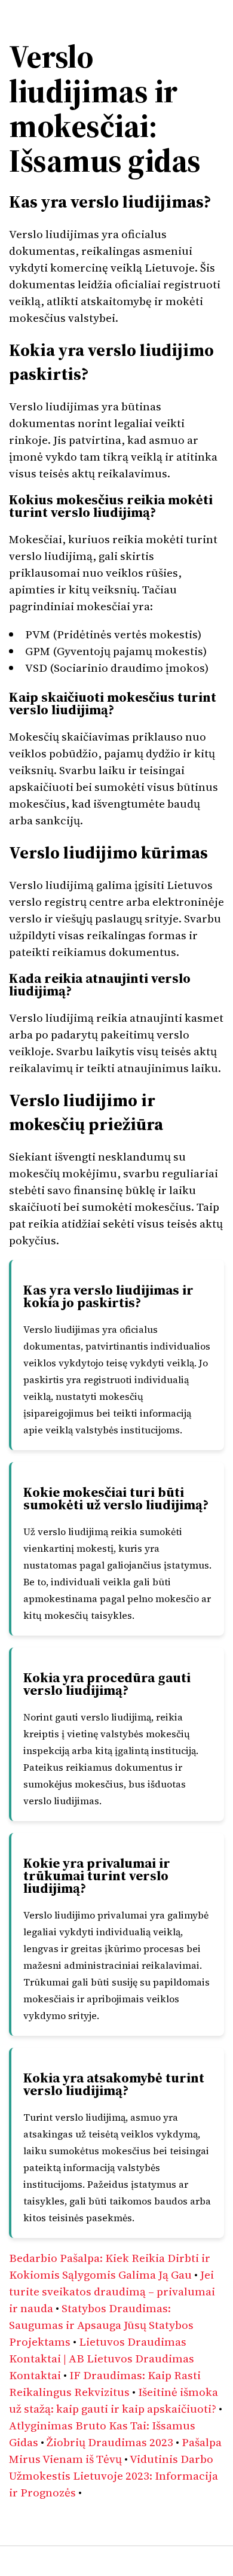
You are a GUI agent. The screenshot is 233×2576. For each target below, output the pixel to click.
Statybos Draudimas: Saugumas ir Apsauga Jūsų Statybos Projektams (101, 2325)
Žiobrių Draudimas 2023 (110, 2442)
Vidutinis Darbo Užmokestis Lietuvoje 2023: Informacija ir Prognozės (114, 2475)
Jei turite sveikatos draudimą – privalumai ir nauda (112, 2291)
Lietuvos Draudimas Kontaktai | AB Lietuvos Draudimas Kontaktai (102, 2358)
